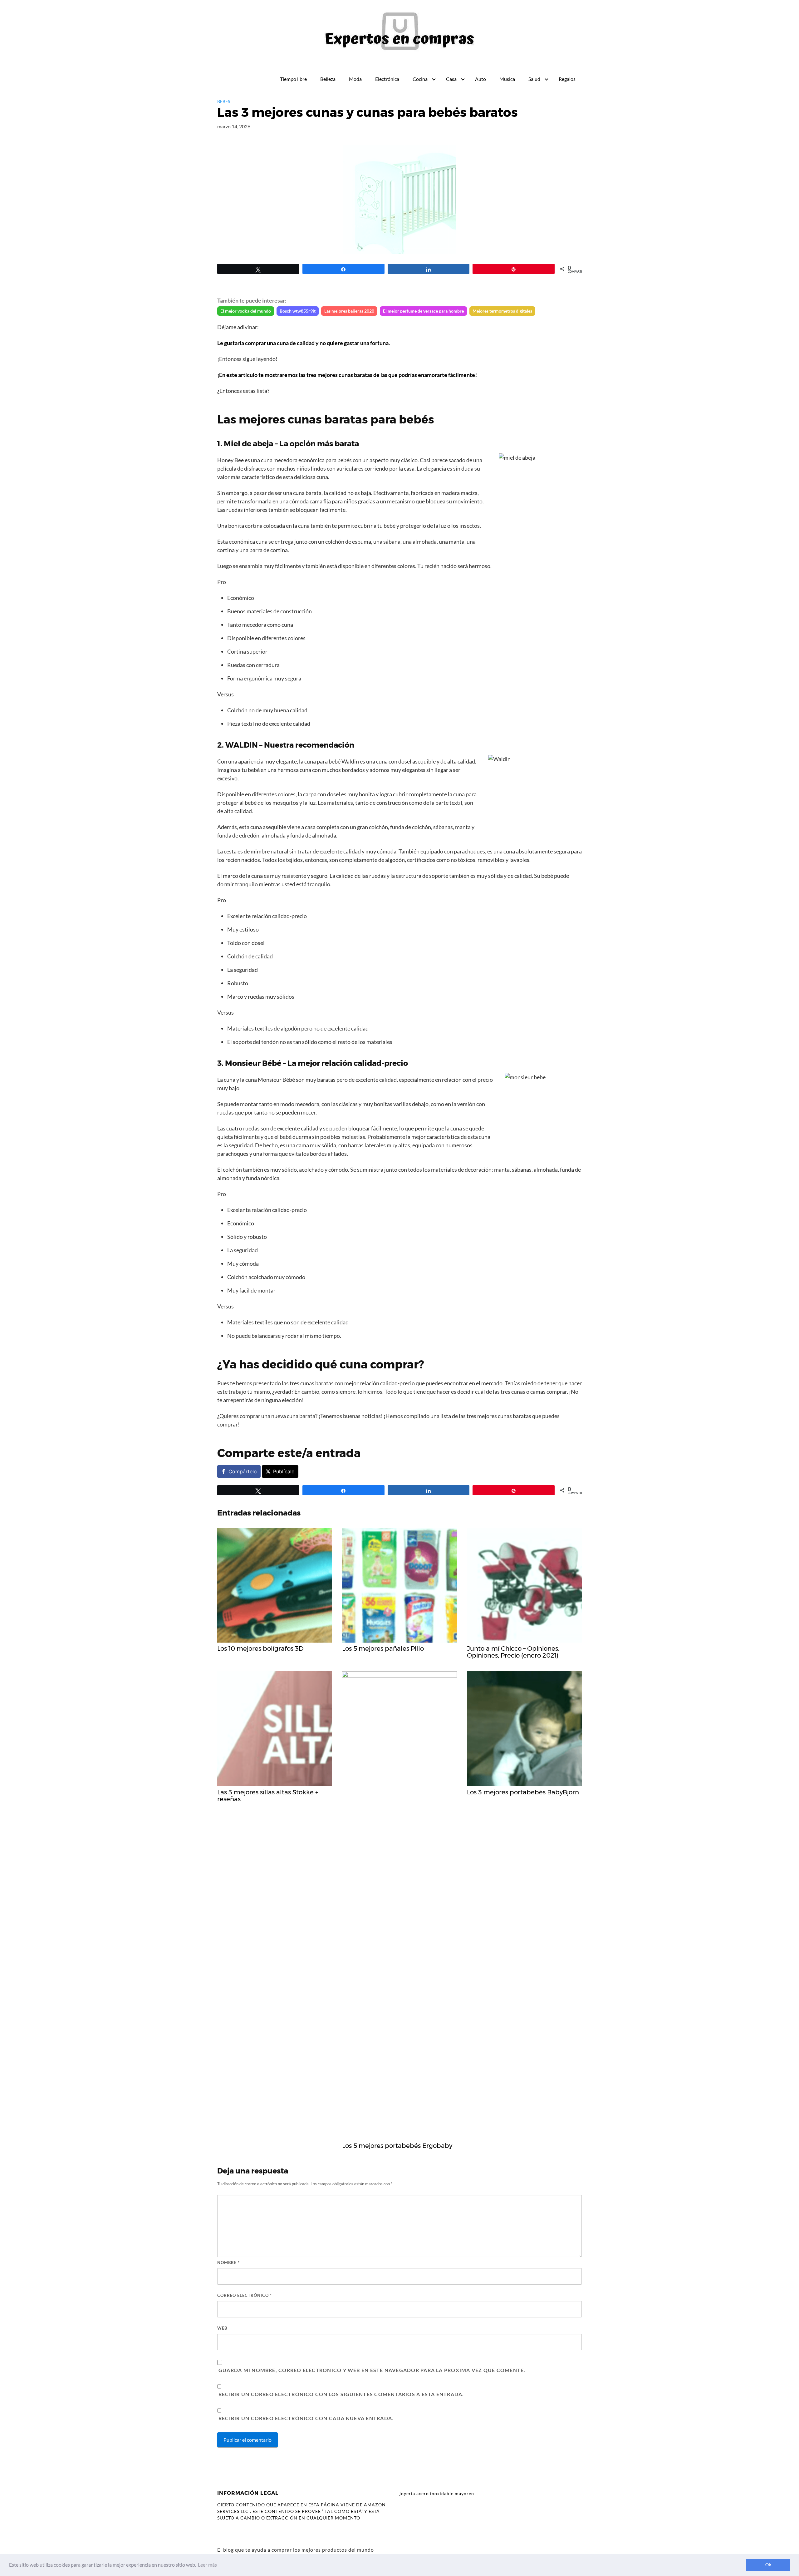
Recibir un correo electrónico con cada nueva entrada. (306, 2418)
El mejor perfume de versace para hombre (423, 311)
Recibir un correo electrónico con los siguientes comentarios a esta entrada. (341, 2394)
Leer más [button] (207, 2565)
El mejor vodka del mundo (246, 311)
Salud (534, 79)
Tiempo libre (293, 79)
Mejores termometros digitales (502, 311)
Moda (355, 79)
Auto (480, 79)
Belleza (328, 79)
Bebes (224, 101)
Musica (507, 79)
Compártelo (243, 1471)
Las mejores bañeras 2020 (349, 311)
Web (222, 2328)
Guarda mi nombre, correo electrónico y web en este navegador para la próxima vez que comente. (372, 2370)
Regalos (567, 79)
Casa (451, 79)
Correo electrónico (245, 2295)
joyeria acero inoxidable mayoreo (437, 2493)
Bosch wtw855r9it (298, 311)
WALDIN (242, 745)
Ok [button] (768, 2565)
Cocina (420, 79)
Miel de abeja (248, 444)
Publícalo (284, 1471)
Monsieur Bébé (253, 1063)
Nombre (228, 2262)
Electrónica (387, 79)
